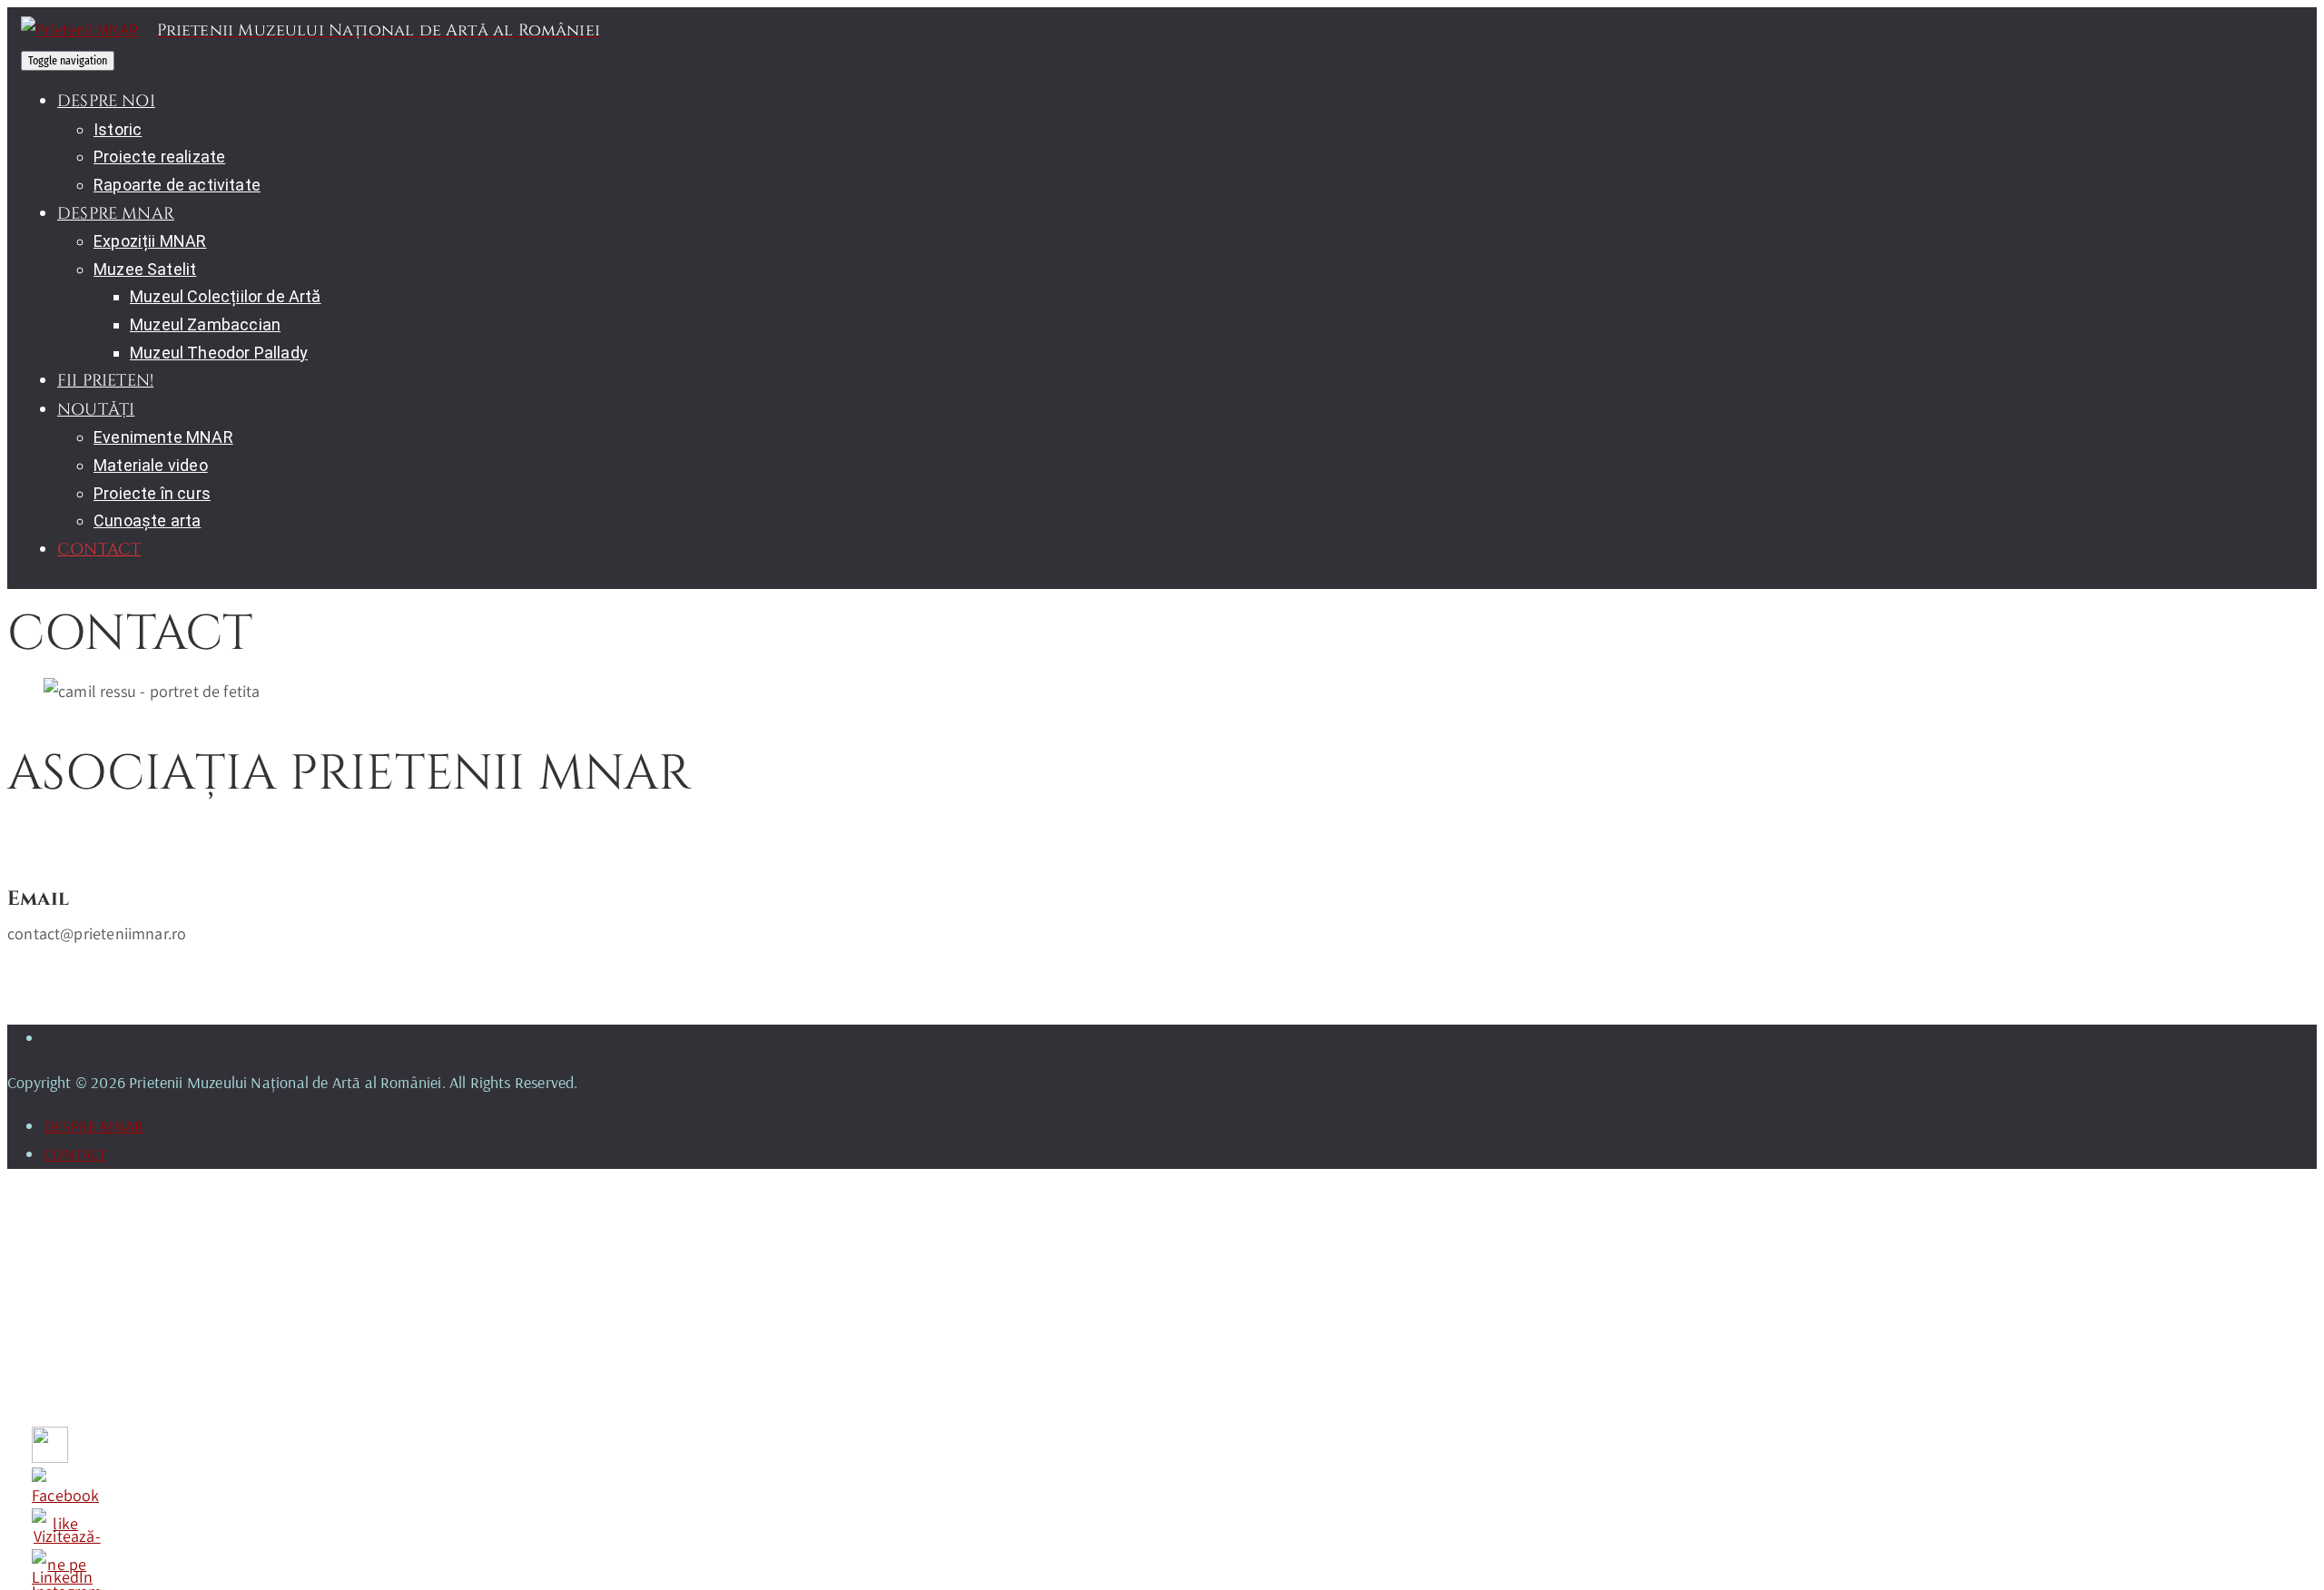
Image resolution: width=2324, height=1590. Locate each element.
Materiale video (151, 465)
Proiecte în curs (152, 493)
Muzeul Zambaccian (205, 324)
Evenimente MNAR (163, 437)
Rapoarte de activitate (177, 185)
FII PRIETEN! (105, 381)
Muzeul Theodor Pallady (219, 353)
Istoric (118, 129)
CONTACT (99, 550)
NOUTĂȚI (96, 410)
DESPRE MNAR (116, 214)
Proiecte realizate (159, 157)
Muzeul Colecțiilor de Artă (226, 296)
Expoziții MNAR (150, 241)
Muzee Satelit (145, 269)
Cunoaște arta (147, 520)
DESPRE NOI (106, 101)
